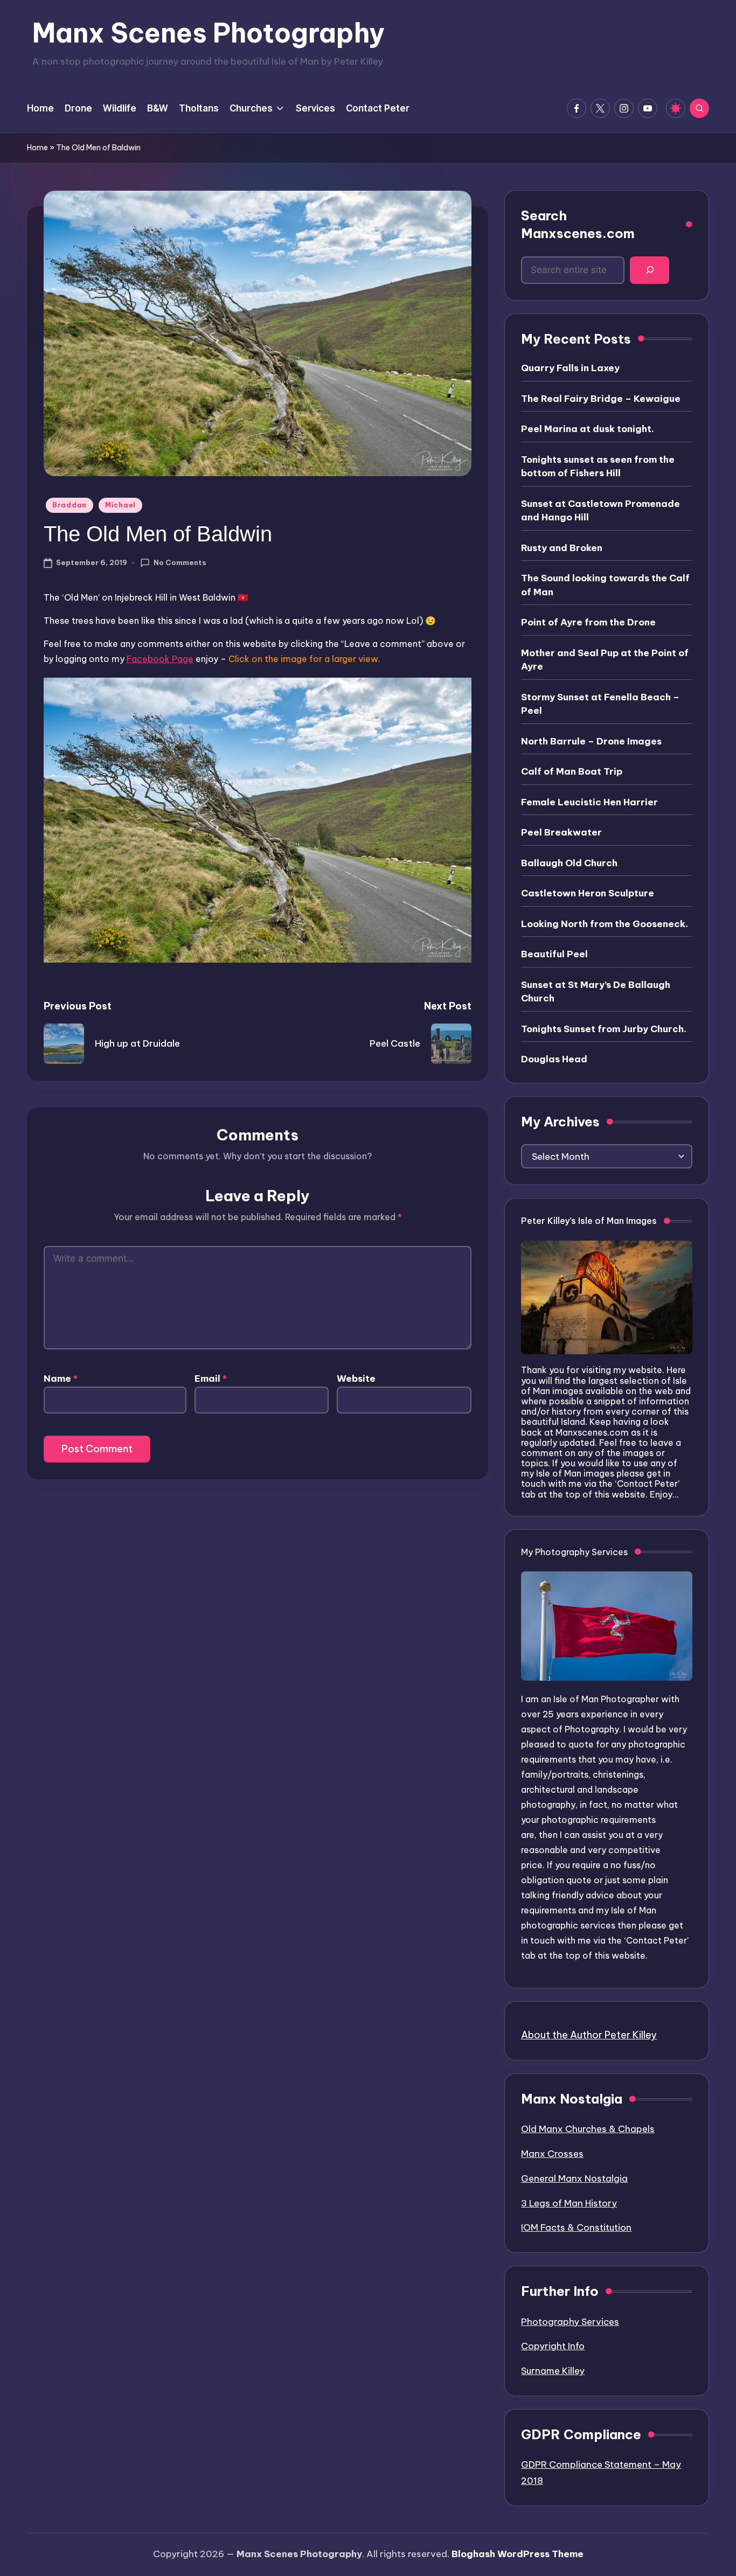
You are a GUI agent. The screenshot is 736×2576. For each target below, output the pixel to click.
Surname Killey (553, 2371)
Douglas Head (554, 1059)
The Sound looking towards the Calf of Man (605, 585)
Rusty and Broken (562, 548)
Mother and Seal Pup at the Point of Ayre (605, 660)
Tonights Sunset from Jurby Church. (604, 1029)
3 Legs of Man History (569, 2203)
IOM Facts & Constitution (576, 2227)
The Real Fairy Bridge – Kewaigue (601, 399)
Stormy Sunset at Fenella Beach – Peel (600, 704)
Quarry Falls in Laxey (570, 368)
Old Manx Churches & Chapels (588, 2129)
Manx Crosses (552, 2154)
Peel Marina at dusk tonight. (588, 429)
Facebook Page (160, 659)
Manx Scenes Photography (209, 33)
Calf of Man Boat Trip (572, 771)
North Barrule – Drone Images (591, 741)
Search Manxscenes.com (578, 225)
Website (356, 1378)
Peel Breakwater (561, 832)
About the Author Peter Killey (589, 2035)
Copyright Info (553, 2346)
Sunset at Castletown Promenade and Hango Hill (600, 511)
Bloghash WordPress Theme (518, 2554)
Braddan (70, 505)
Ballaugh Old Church (569, 863)
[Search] (650, 270)
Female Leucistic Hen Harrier (589, 802)
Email (211, 1378)
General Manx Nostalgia (574, 2178)
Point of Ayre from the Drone (588, 622)
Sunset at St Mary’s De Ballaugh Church (596, 992)
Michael (120, 505)
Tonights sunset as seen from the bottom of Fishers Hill (598, 467)
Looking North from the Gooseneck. (605, 924)
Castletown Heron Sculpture (588, 893)
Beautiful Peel (554, 954)
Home (37, 148)
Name (61, 1378)
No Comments (180, 562)
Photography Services (570, 2322)
